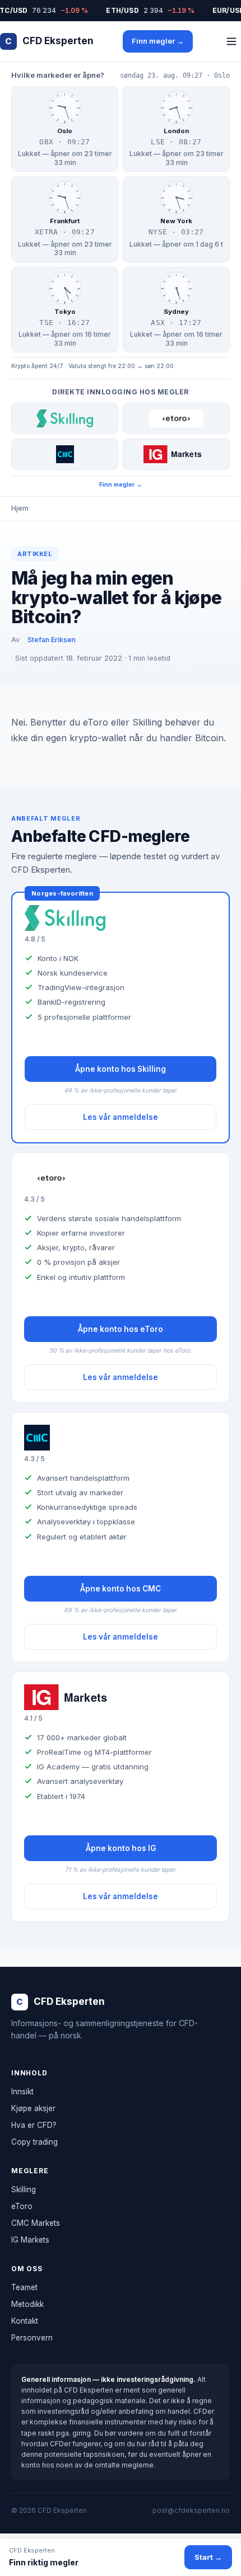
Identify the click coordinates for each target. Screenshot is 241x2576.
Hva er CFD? (34, 2125)
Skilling (24, 2189)
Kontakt (25, 2321)
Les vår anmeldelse (121, 1117)
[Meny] (231, 41)
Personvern (32, 2338)
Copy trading (34, 2142)
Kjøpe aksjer (33, 2108)
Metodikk (27, 2304)
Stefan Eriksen (52, 640)
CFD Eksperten (49, 41)
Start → (208, 2557)
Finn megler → (158, 41)
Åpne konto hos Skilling (121, 1069)
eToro (22, 2206)
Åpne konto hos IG (121, 1848)
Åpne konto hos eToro (121, 1329)
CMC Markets (36, 2223)
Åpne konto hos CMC (121, 1589)
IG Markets (30, 2240)
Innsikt (22, 2092)
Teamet (24, 2287)
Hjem (20, 508)
